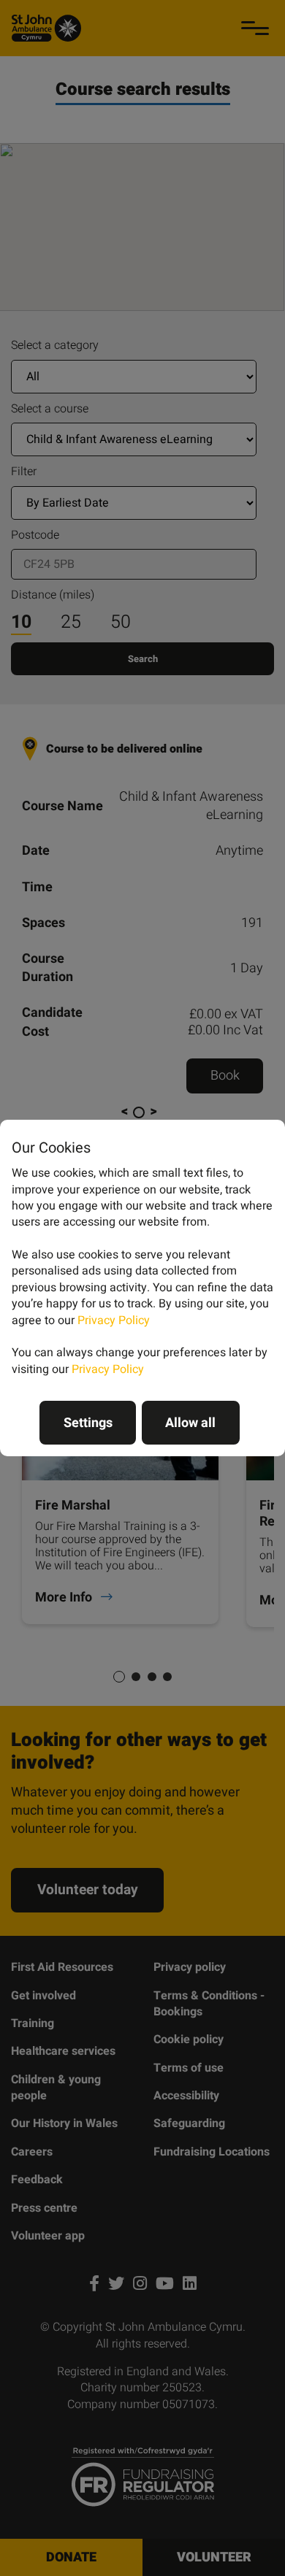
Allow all (190, 1423)
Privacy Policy (114, 1320)
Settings (88, 1423)
